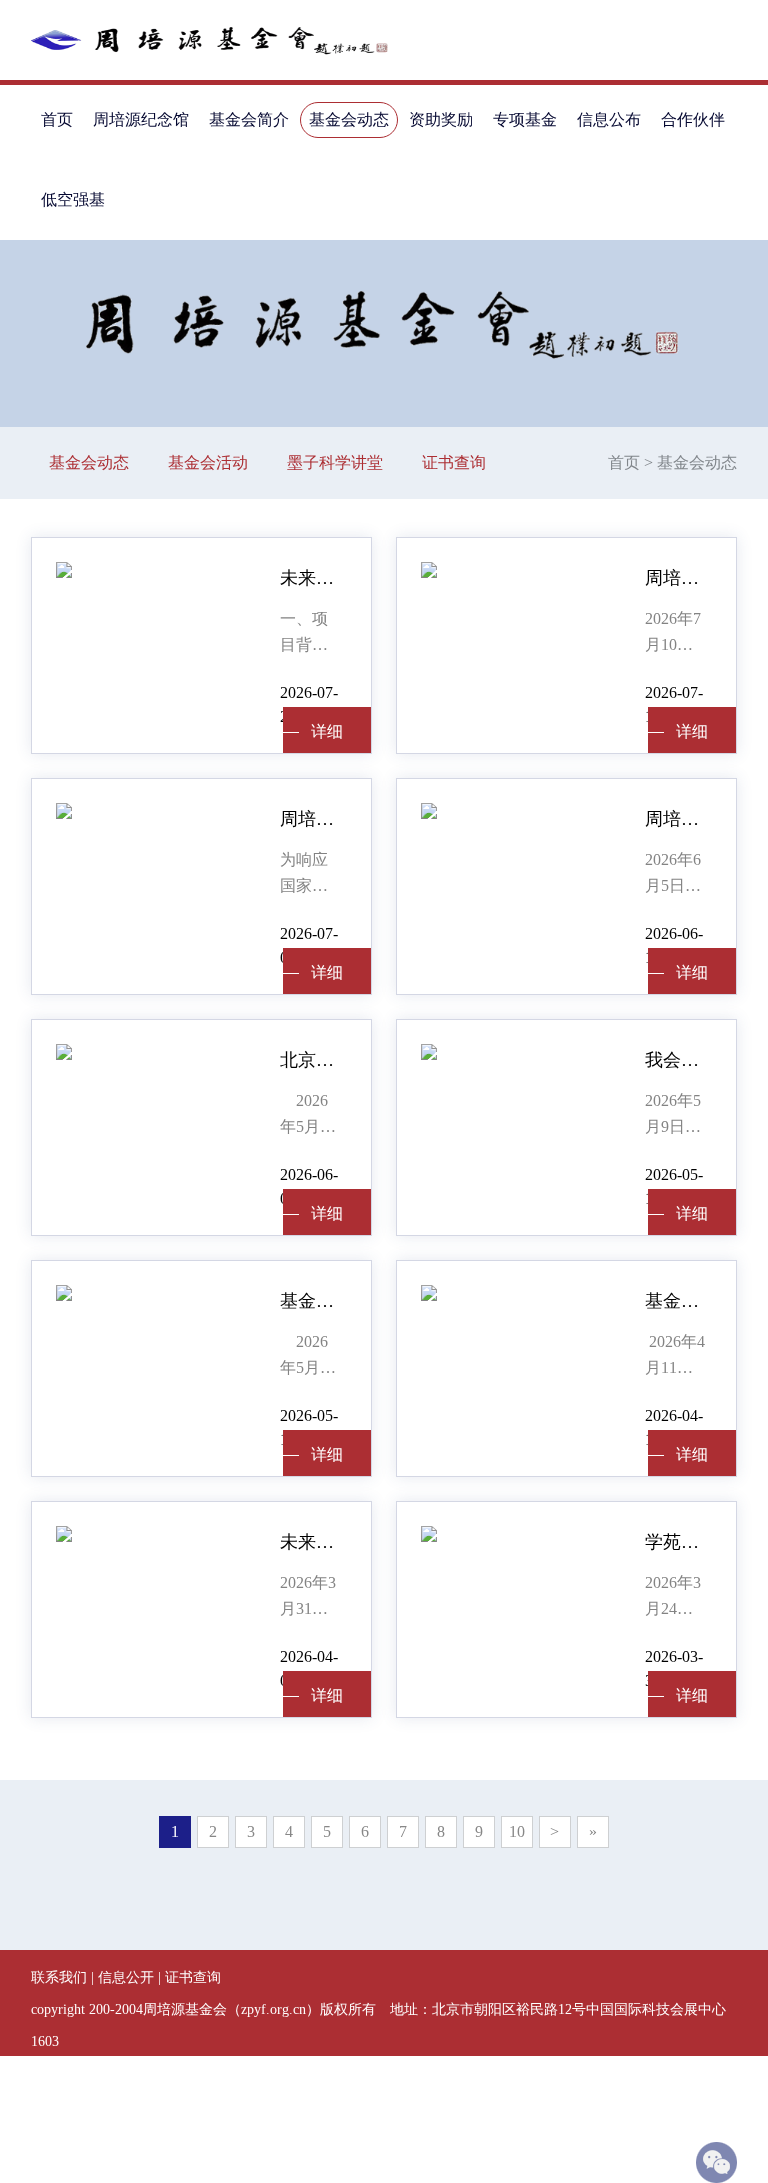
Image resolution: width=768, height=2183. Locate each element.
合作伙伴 (693, 119)
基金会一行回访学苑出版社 (310, 1301)
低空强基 (73, 199)
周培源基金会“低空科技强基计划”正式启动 (310, 819)
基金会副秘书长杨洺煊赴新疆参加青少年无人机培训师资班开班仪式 (675, 1301)
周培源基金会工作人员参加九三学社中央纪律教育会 (675, 819)
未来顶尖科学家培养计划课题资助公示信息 (310, 578)
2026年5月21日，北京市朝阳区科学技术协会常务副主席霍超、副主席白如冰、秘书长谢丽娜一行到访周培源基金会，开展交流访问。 (308, 1116)
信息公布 (609, 119)
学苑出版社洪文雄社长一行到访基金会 (675, 1542)
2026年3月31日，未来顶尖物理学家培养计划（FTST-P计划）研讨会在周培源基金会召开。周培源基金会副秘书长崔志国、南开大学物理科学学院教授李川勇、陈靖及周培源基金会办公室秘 (309, 1598)
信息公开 (126, 1977)
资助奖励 (441, 119)
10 (517, 1831)
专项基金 (525, 119)
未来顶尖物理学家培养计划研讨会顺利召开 (310, 1542)
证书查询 (454, 462)
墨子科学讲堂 (335, 462)
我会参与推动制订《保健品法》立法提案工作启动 (675, 1060)
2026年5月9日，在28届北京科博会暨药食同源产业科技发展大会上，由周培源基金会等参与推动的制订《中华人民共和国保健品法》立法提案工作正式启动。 (673, 1116)
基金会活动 (208, 462)
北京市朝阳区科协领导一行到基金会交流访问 (310, 1060)
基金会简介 (249, 119)
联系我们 (59, 1977)
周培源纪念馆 (141, 119)
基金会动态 (349, 119)
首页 (57, 119)
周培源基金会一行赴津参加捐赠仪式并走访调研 (675, 578)
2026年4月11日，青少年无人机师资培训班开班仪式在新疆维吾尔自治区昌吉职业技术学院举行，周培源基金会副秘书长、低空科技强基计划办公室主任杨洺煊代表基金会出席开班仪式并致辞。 (675, 1357)
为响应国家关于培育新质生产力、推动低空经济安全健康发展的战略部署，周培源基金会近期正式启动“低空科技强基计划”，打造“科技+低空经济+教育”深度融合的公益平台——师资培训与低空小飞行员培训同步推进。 (308, 875)
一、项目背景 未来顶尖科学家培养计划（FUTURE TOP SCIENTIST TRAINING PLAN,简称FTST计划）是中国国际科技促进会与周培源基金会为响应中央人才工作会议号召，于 (310, 634)
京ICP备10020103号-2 (216, 2105)
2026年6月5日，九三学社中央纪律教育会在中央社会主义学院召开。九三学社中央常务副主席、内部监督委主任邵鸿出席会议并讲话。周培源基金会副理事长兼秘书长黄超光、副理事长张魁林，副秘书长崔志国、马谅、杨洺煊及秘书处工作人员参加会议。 (673, 875)
